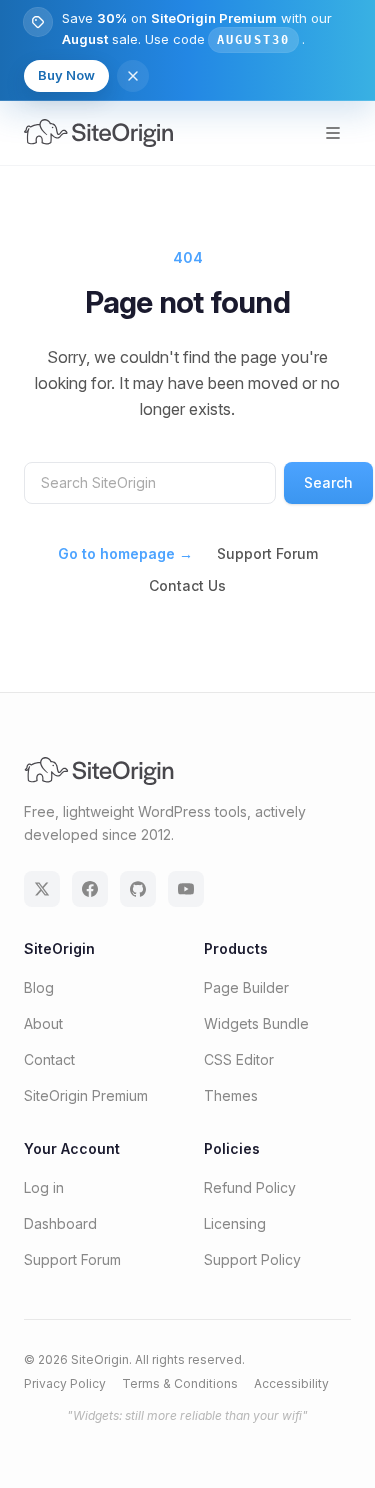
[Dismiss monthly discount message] (133, 76)
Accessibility (291, 1383)
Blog (39, 987)
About (43, 1023)
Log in (44, 1187)
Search (328, 482)
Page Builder (246, 987)
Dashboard (60, 1223)
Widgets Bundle (256, 1023)
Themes (231, 1095)
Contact (49, 1059)
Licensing (235, 1223)
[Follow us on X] (42, 889)
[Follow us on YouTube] (186, 889)
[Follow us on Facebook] (90, 889)
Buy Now (66, 75)
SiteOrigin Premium (86, 1095)
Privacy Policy (65, 1383)
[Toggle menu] (333, 133)
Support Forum (267, 553)
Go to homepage (125, 553)
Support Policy (252, 1259)
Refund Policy (250, 1187)
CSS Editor (239, 1059)
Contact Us (187, 585)
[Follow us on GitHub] (138, 889)
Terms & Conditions (180, 1383)
